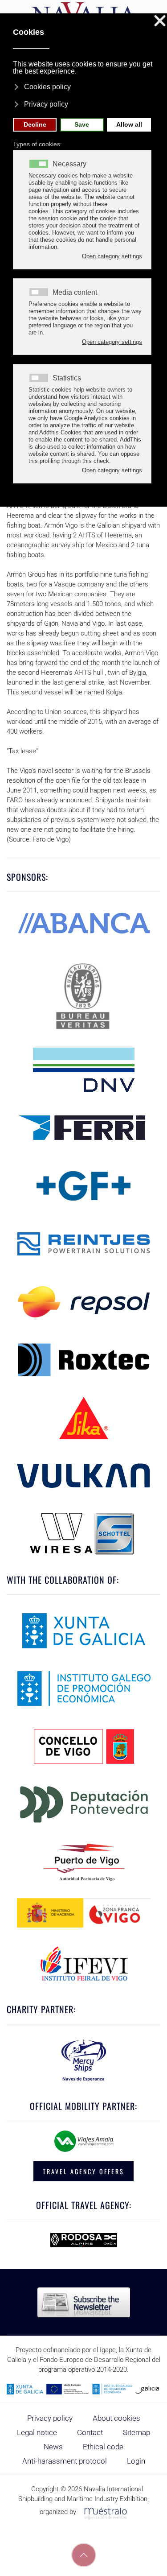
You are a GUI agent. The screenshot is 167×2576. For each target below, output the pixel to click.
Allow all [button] (129, 124)
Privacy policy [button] (46, 104)
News (53, 2447)
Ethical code (103, 2447)
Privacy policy (50, 2418)
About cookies (116, 2418)
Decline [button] (35, 124)
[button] (84, 2555)
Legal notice (37, 2432)
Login (136, 2461)
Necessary (69, 164)
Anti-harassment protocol (65, 2461)
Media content (75, 293)
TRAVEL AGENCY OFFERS (83, 2171)
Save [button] (82, 124)
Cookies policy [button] (47, 87)
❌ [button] (160, 21)
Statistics (67, 378)
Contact (90, 2432)
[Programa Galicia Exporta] (83, 2389)
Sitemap (136, 2432)
